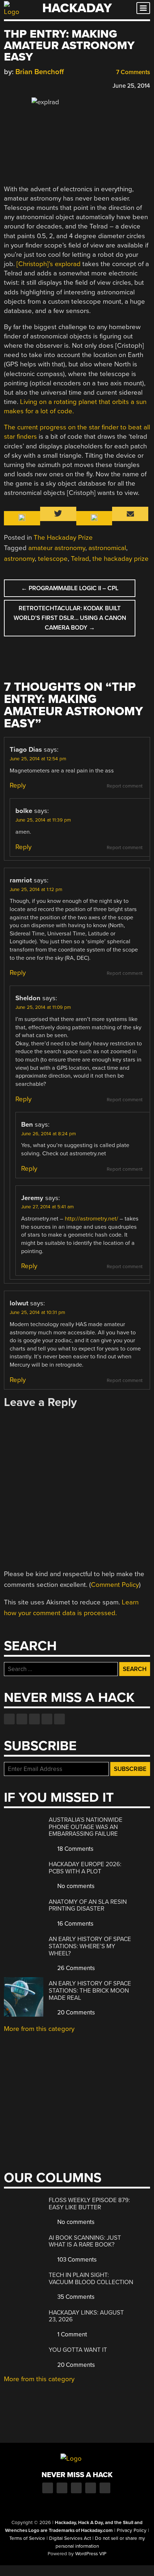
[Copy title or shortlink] (49, 85)
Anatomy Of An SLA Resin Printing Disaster (88, 1905)
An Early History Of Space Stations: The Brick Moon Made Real (90, 1990)
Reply (18, 785)
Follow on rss (47, 1719)
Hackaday (77, 8)
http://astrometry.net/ (92, 1219)
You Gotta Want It (78, 2350)
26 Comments (75, 1968)
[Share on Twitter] (18, 85)
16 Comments (75, 1924)
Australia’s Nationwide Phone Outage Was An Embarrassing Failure (86, 1827)
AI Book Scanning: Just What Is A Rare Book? (85, 2241)
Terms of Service (27, 2538)
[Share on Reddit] (39, 85)
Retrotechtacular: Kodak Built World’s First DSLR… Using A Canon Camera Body (70, 618)
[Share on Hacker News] (28, 85)
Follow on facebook (9, 1719)
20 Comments (75, 2012)
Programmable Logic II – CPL (70, 588)
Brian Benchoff (40, 72)
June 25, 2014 (131, 86)
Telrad (80, 559)
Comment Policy (115, 1585)
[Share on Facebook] (8, 85)
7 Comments (132, 72)
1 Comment (71, 2334)
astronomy (19, 559)
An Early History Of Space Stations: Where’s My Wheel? (90, 1946)
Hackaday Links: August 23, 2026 (86, 2316)
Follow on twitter (22, 1719)
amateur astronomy (57, 548)
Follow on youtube (34, 1719)
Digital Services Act (70, 2538)
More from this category (39, 2029)
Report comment (125, 786)
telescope (53, 559)
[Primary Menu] (143, 8)
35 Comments (75, 2297)
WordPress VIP (91, 2554)
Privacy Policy (132, 2531)
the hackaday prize (121, 559)
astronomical (107, 548)
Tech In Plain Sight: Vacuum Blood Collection (91, 2279)
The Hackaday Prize (63, 538)
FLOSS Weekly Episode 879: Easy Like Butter (89, 2204)
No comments (75, 1886)
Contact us (59, 1719)
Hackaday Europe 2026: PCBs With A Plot (85, 1868)
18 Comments (75, 1849)
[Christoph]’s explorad (49, 264)
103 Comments (76, 2260)
